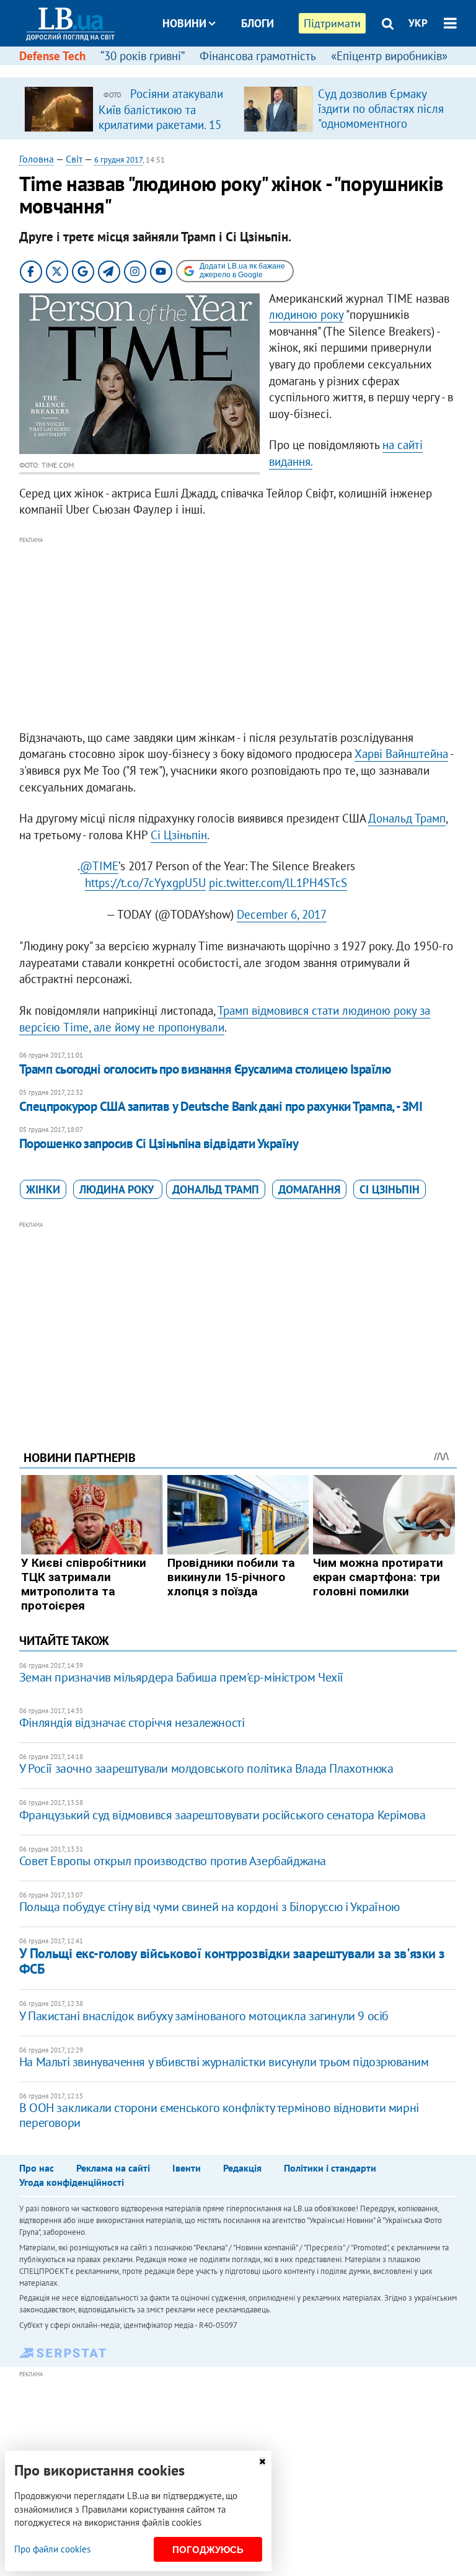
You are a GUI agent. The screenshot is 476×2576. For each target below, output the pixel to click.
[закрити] (262, 2462)
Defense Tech (52, 56)
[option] (129, 109)
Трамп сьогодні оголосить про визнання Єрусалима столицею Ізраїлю (205, 1069)
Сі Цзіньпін (179, 835)
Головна (37, 159)
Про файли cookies (52, 2549)
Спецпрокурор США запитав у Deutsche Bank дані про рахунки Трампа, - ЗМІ (221, 1106)
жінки (43, 1189)
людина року (118, 1189)
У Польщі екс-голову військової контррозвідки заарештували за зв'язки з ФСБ (232, 1961)
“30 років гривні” (143, 56)
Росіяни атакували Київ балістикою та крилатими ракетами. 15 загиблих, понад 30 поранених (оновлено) (161, 124)
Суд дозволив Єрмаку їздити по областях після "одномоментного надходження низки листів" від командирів (381, 123)
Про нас (37, 2168)
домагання (309, 1189)
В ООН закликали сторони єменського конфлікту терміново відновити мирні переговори (219, 2115)
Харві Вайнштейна (401, 754)
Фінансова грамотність (258, 56)
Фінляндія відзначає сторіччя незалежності (132, 1723)
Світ (74, 159)
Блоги (258, 23)
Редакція (242, 2168)
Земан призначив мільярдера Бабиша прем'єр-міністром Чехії (181, 1677)
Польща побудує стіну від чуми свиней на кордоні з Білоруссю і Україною (209, 1907)
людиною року (306, 314)
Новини (184, 23)
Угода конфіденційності (72, 2182)
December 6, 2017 (282, 914)
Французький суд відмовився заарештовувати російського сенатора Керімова (223, 1815)
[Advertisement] (238, 634)
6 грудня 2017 (118, 160)
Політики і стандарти (330, 2168)
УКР (418, 23)
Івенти (187, 2168)
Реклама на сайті (113, 2168)
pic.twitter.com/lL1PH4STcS (278, 883)
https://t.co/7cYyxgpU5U (145, 883)
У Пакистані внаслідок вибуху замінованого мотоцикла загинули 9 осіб (204, 2016)
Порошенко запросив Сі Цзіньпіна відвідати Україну (159, 1143)
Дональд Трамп (407, 818)
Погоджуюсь (208, 2550)
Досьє (249, 70)
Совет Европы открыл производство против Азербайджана (173, 1861)
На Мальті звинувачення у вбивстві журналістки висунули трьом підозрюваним (224, 2062)
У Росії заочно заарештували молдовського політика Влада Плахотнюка (206, 1768)
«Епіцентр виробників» (389, 56)
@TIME (99, 866)
